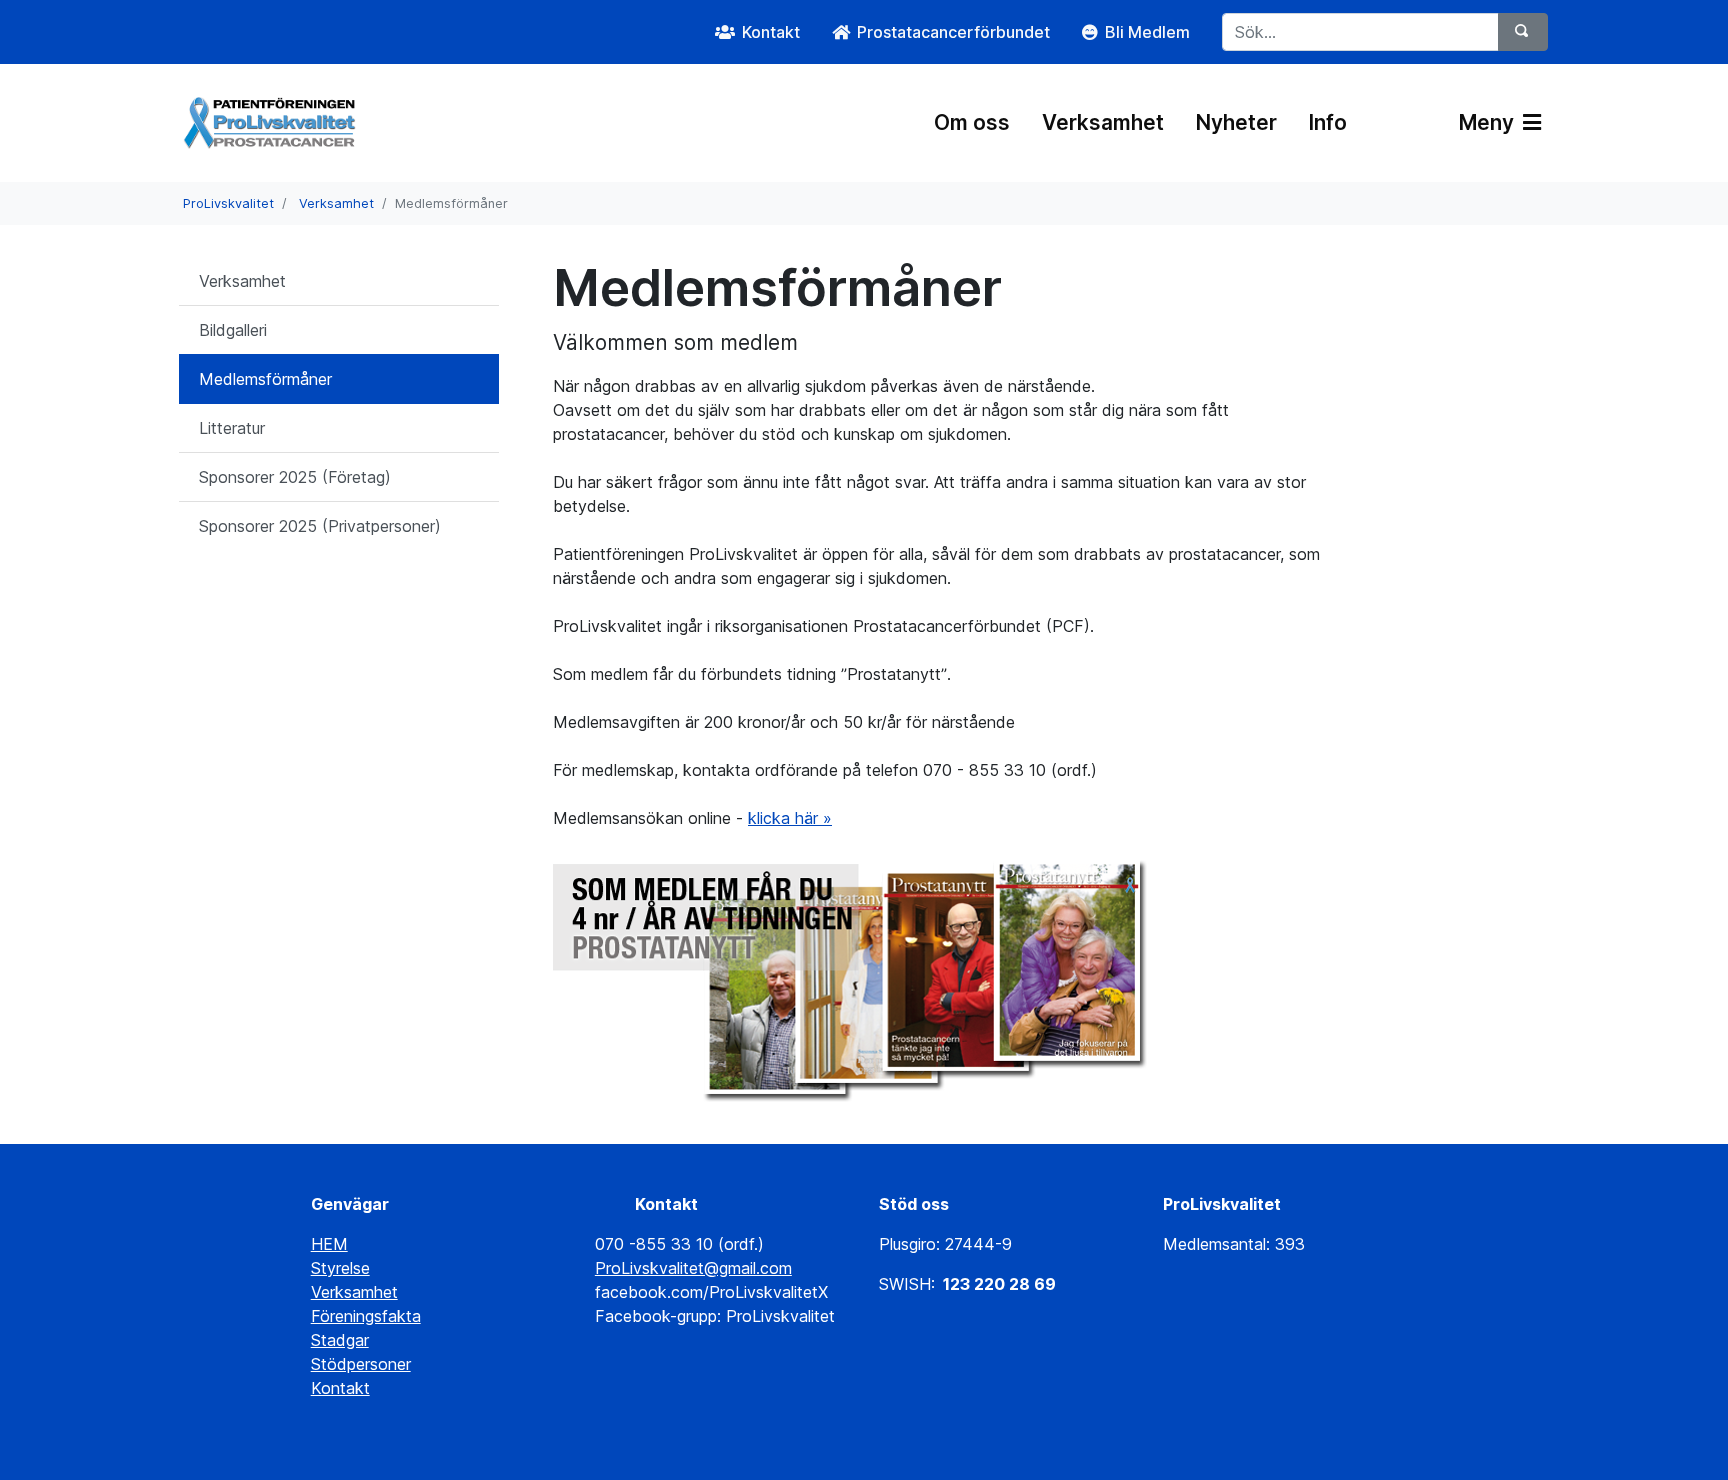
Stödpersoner (361, 1364)
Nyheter (1236, 122)
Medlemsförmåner (265, 379)
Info (1328, 122)
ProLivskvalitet (228, 203)
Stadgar (340, 1340)
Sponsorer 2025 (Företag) (295, 477)
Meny (1489, 122)
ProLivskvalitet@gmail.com (693, 1268)
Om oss (972, 122)
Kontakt (340, 1388)
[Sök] (1523, 32)
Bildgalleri (233, 330)
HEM (329, 1244)
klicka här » (790, 818)
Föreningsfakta (366, 1316)
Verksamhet (1103, 122)
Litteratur (232, 428)
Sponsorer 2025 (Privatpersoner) (320, 526)
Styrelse (340, 1268)
